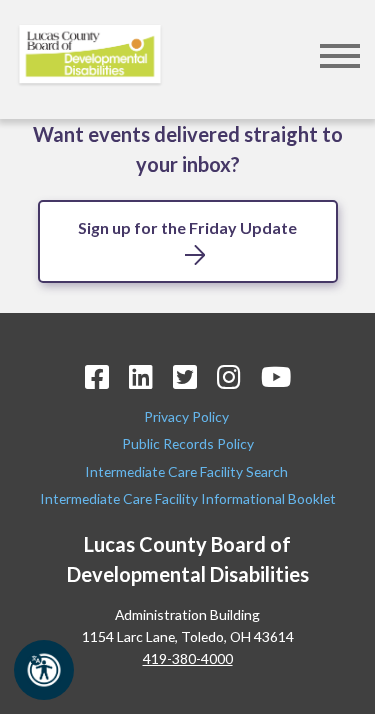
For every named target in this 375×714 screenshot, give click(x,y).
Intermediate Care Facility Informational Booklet (188, 498)
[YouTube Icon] (276, 376)
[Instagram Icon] (229, 376)
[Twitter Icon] (185, 376)
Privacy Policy (188, 416)
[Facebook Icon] (97, 376)
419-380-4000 (188, 658)
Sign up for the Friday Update (187, 227)
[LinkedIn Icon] (141, 376)
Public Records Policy (188, 443)
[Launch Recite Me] (44, 670)
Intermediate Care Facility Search (188, 471)
